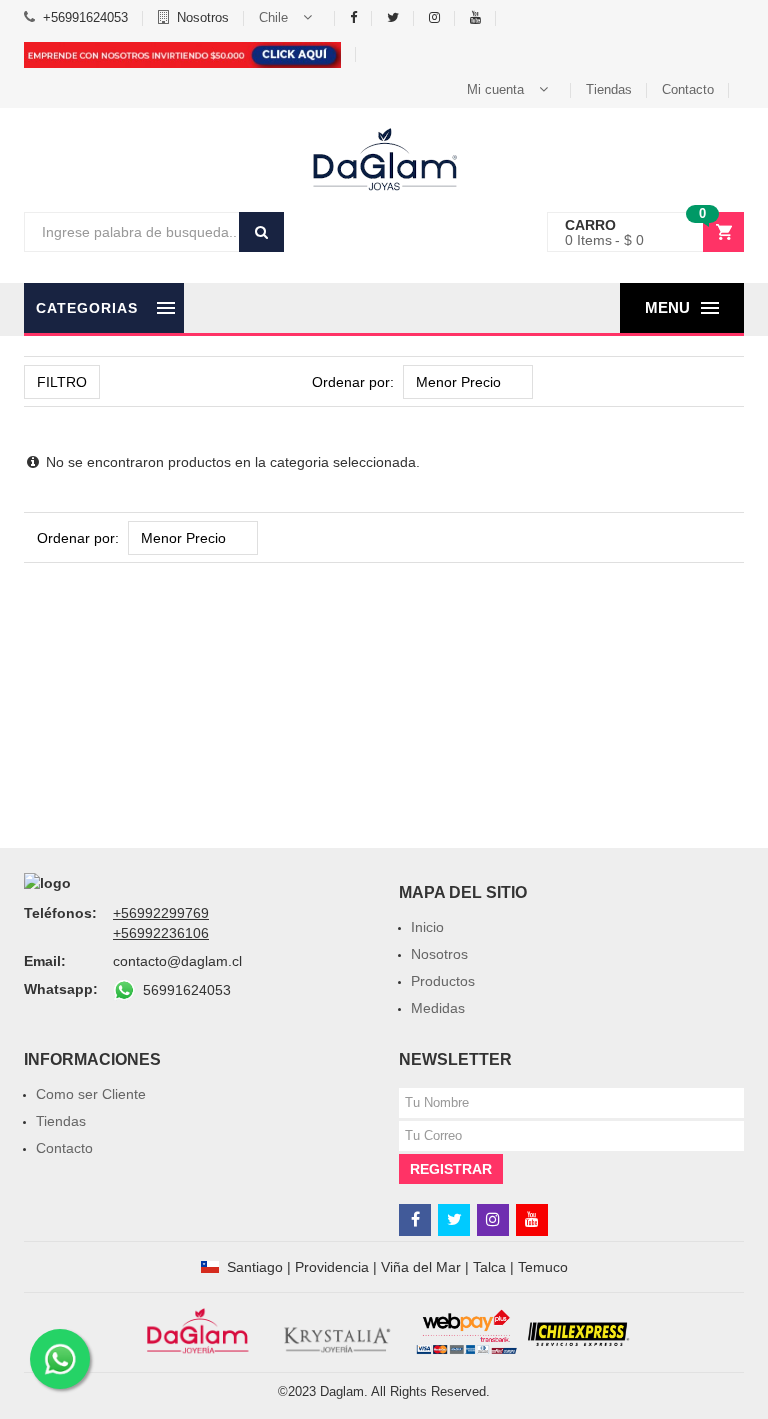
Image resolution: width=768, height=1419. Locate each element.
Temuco (543, 1267)
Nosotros (203, 17)
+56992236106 (161, 933)
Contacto (688, 89)
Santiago (255, 1267)
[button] (289, 18)
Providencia (332, 1267)
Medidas (438, 1008)
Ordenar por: (353, 382)
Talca (489, 1267)
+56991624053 (85, 17)
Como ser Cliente (91, 1094)
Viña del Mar (421, 1267)
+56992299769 (161, 913)
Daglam (342, 1391)
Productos (443, 981)
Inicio (427, 927)
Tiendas (609, 89)
